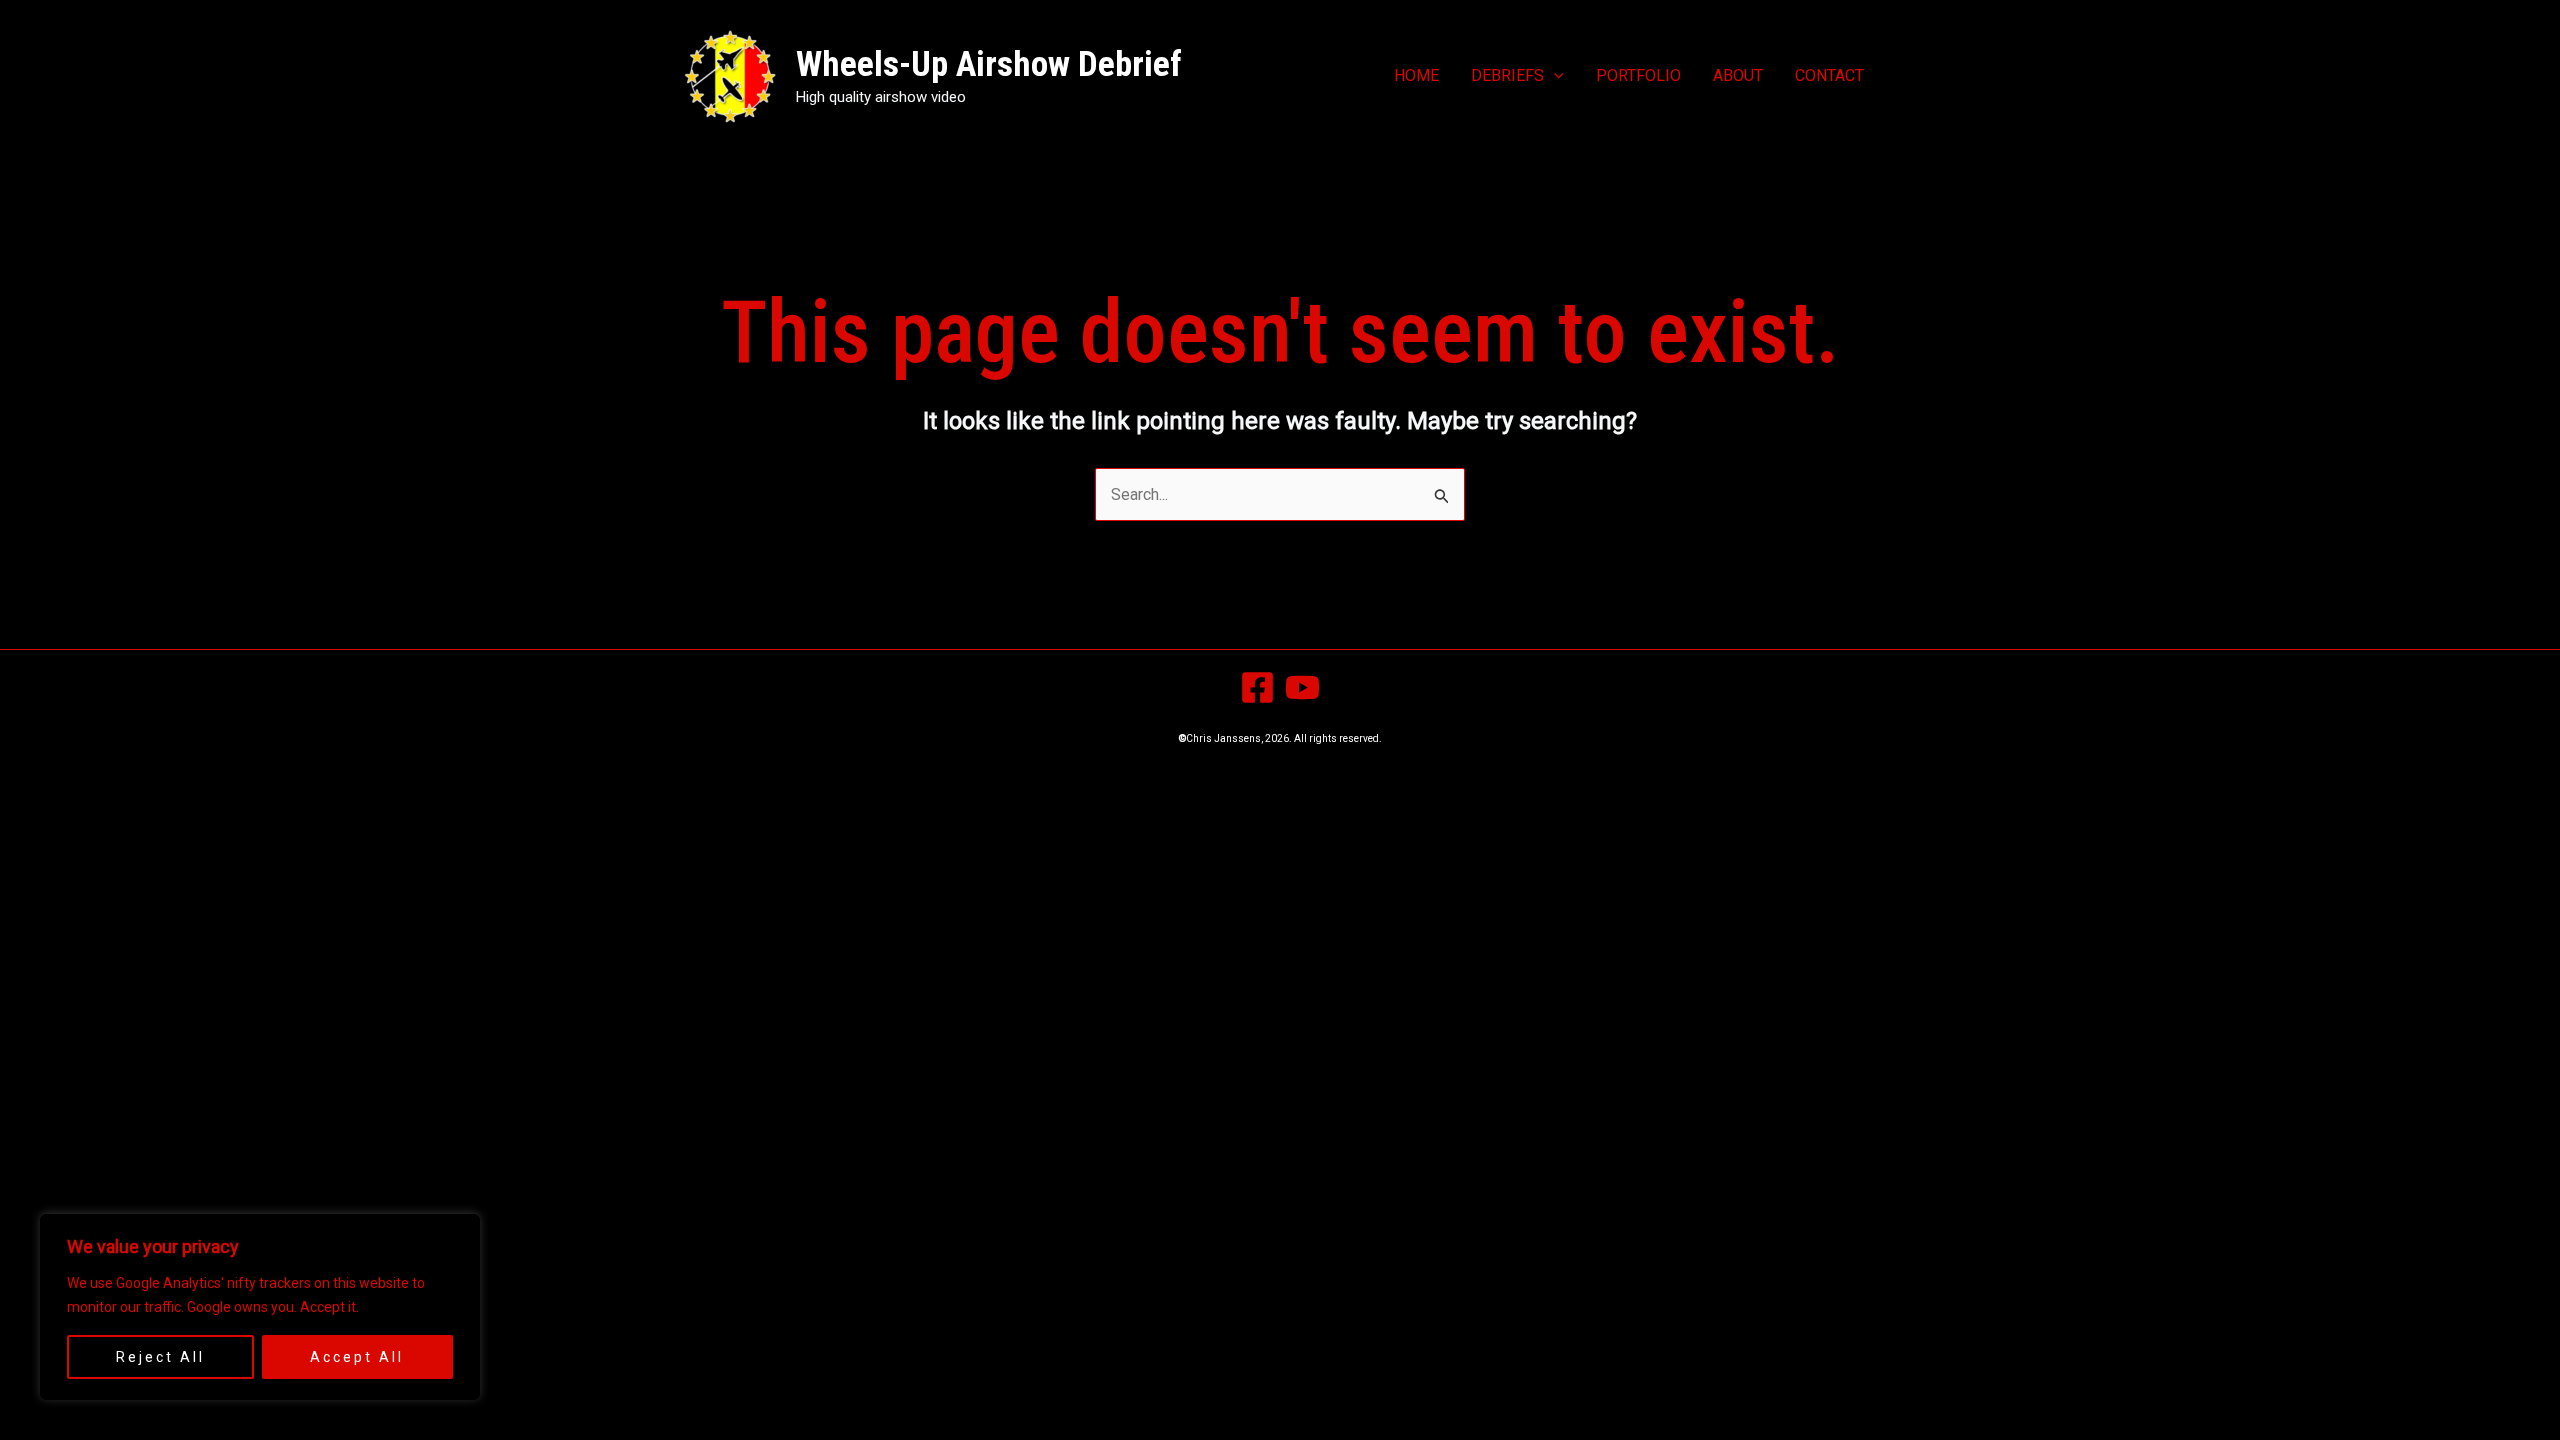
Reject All (160, 1357)
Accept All (357, 1357)
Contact (1829, 75)
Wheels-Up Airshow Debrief (989, 64)
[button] (1554, 76)
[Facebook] (1257, 687)
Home (1416, 75)
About (1738, 75)
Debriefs (1507, 75)
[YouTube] (1302, 687)
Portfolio (1638, 75)
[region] (260, 1307)
